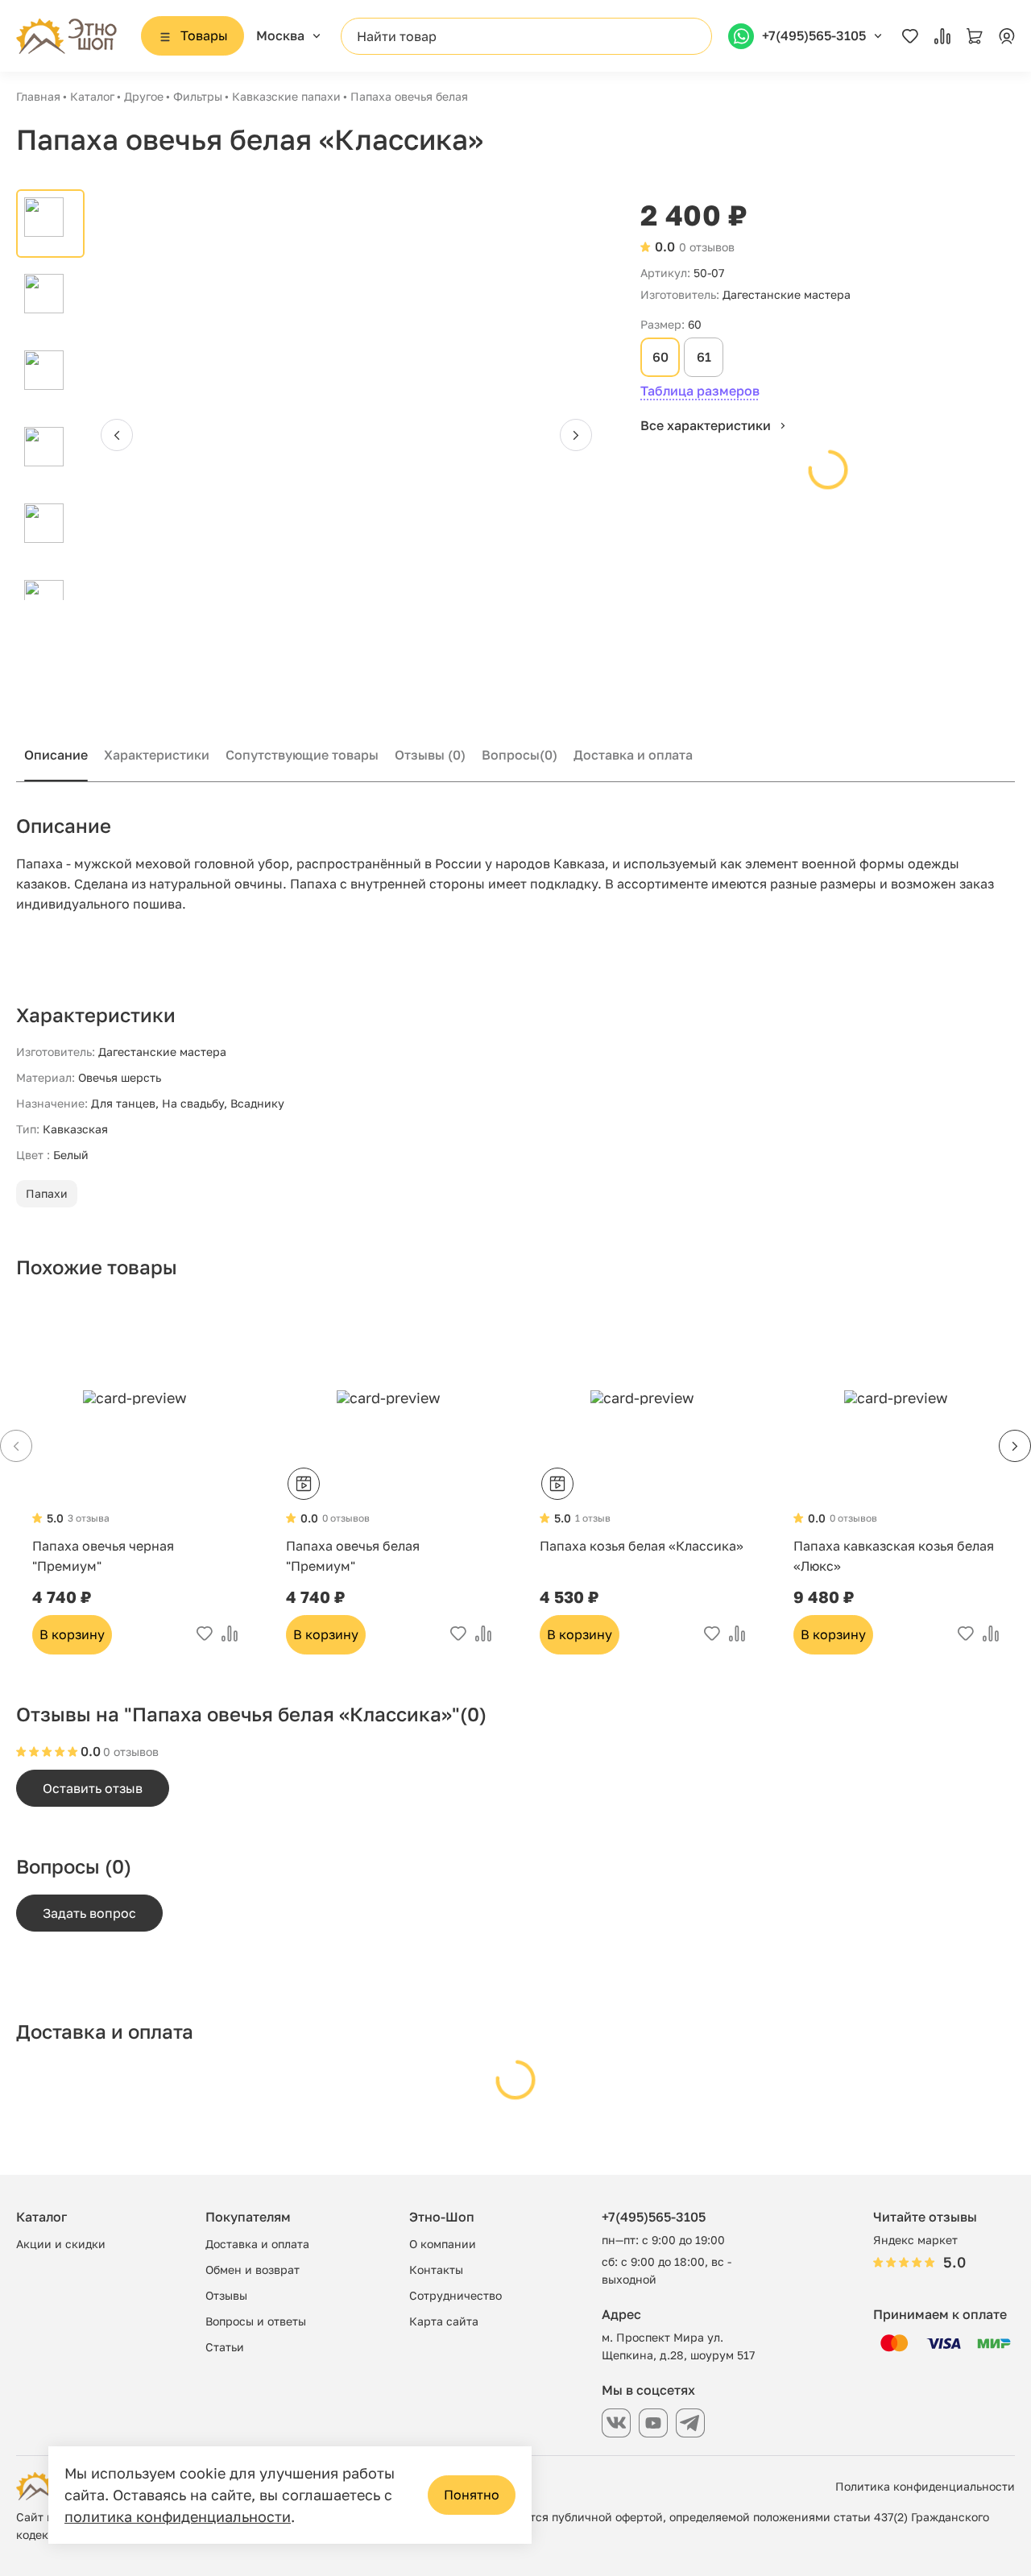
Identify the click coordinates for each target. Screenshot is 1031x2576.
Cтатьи (225, 2347)
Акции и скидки (61, 2244)
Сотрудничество (455, 2295)
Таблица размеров (700, 391)
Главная (38, 96)
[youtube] (653, 2423)
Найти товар (397, 36)
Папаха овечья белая (409, 96)
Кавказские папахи (286, 96)
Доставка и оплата (633, 755)
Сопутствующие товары (302, 755)
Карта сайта (444, 2321)
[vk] (616, 2423)
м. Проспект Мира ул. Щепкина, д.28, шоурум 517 (678, 2346)
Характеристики (157, 755)
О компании (443, 2244)
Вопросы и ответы (256, 2321)
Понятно (472, 2495)
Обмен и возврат (253, 2270)
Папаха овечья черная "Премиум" (103, 1556)
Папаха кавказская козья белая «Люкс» (894, 1556)
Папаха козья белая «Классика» (642, 1546)
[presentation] (117, 435)
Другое (144, 96)
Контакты (436, 2270)
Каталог (92, 96)
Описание (56, 755)
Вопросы (520, 755)
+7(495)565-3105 (654, 2217)
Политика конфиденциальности (925, 2486)
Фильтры (198, 96)
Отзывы (430, 755)
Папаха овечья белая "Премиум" (353, 1556)
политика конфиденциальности (178, 2516)
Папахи (47, 1193)
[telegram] (690, 2423)
